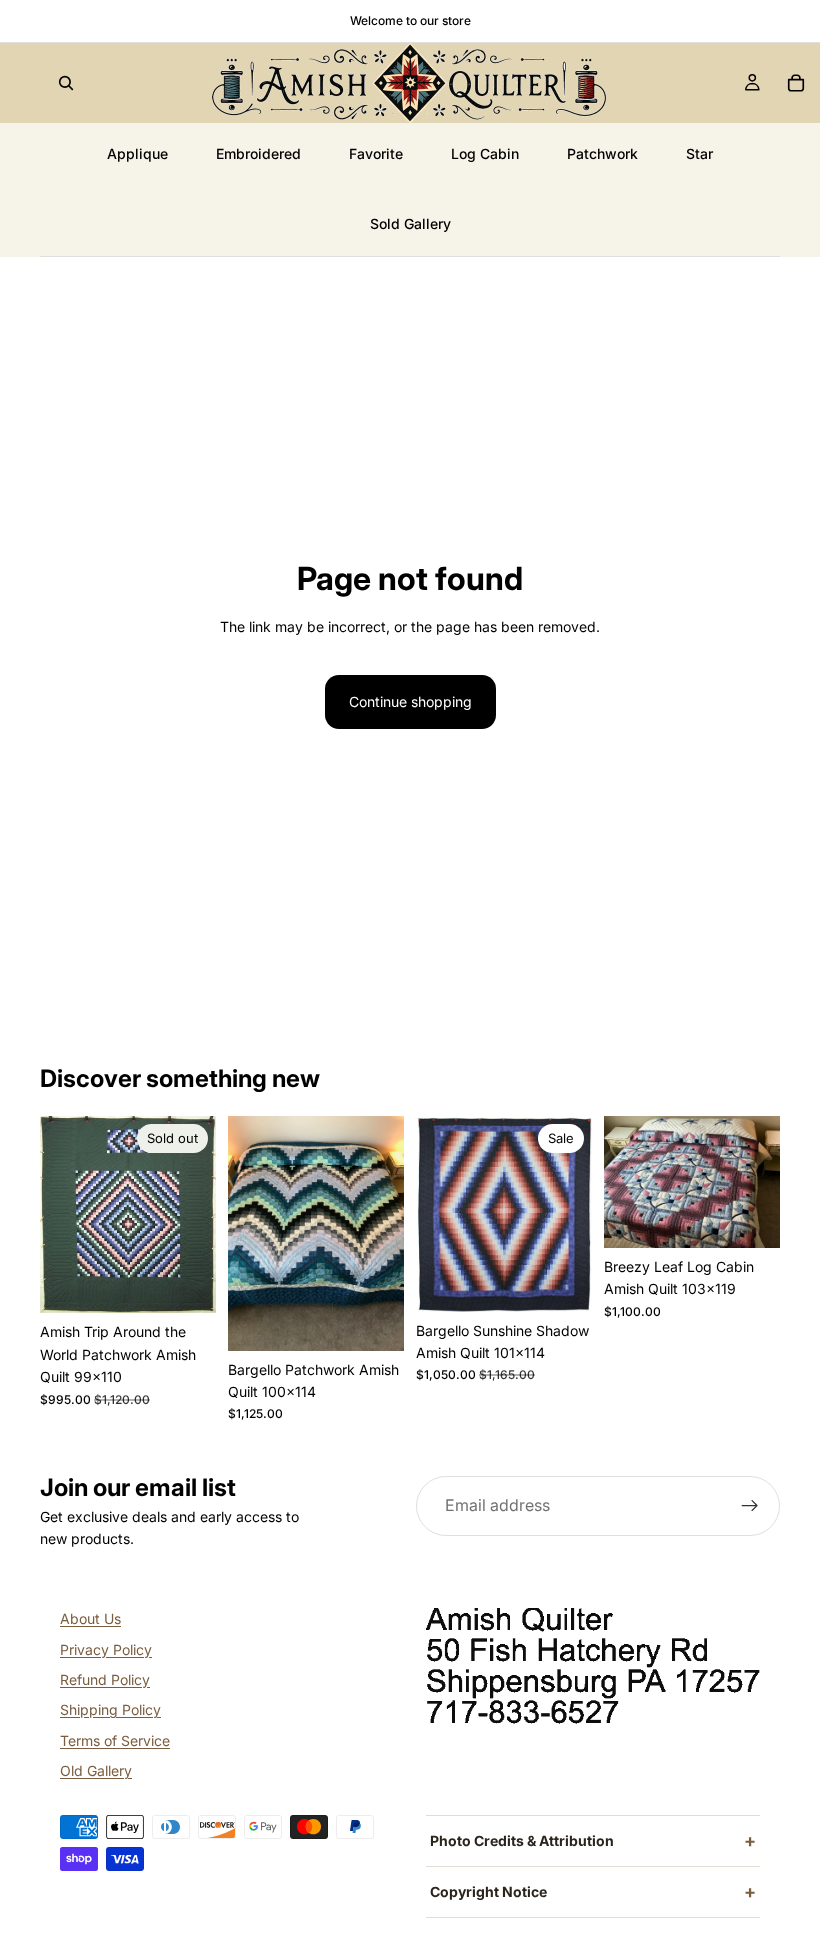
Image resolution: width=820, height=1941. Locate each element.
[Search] (66, 83)
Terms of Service (115, 1740)
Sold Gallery (410, 223)
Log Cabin (485, 153)
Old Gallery (96, 1770)
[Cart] (796, 83)
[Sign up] (750, 1506)
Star (699, 153)
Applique (137, 153)
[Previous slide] (62, 1215)
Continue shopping (410, 701)
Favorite (376, 153)
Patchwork (602, 153)
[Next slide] (194, 1215)
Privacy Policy (106, 1649)
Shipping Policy (110, 1709)
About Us (90, 1618)
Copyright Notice (488, 1891)
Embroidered (258, 153)
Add (390, 1319)
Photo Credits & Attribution (522, 1840)
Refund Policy (105, 1679)
